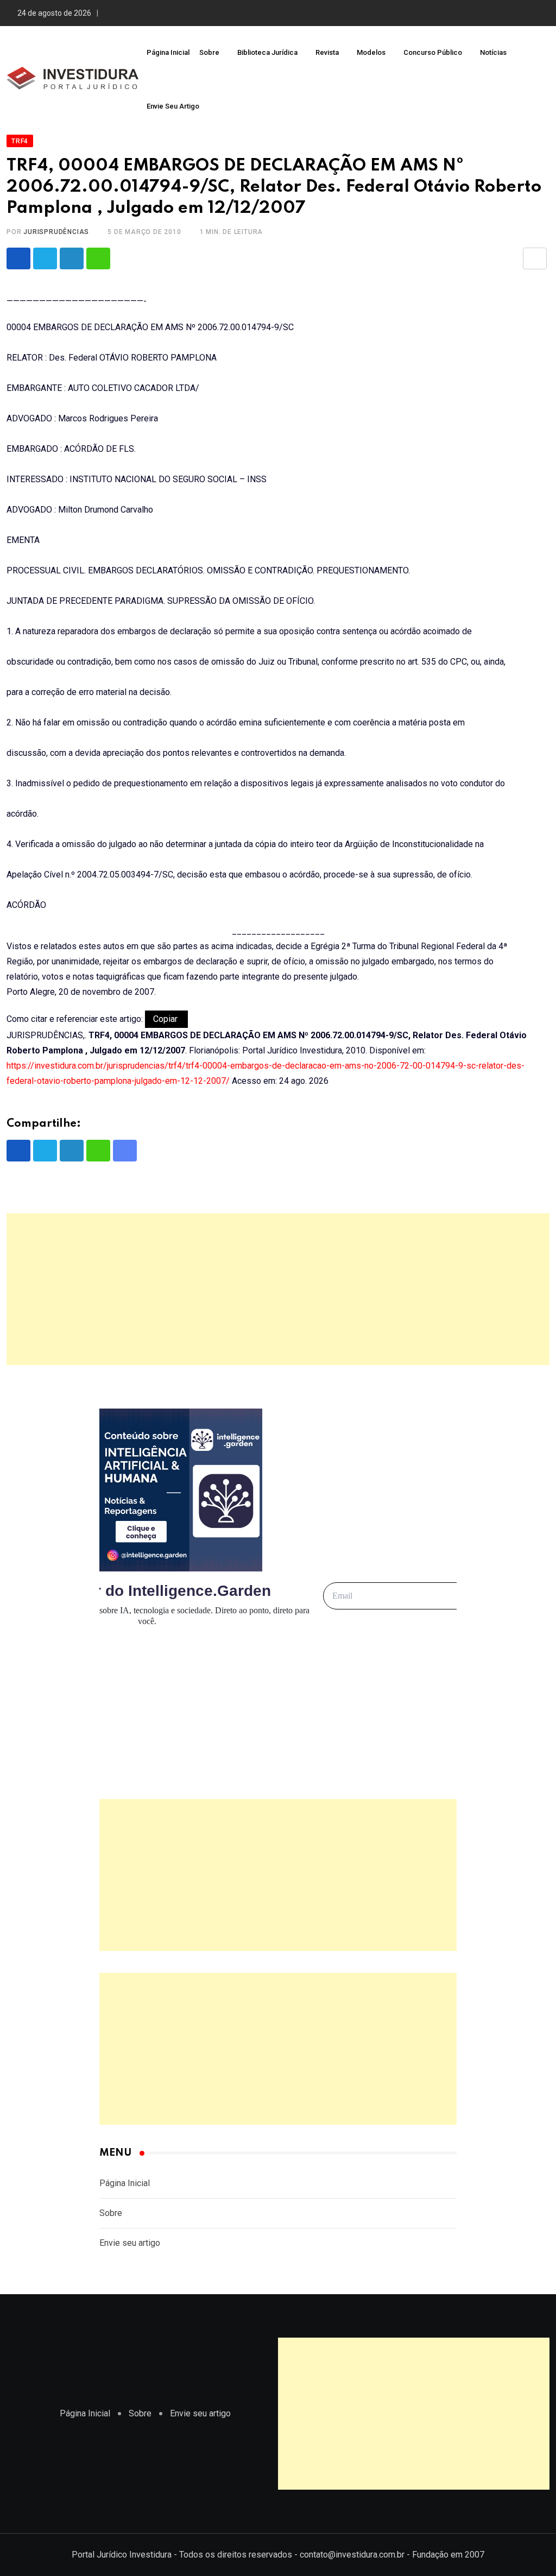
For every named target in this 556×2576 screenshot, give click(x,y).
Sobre (209, 52)
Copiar (166, 1019)
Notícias (493, 52)
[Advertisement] (278, 1289)
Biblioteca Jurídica (267, 52)
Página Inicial (168, 52)
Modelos (371, 52)
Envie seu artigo (173, 106)
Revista (327, 52)
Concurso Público (433, 52)
